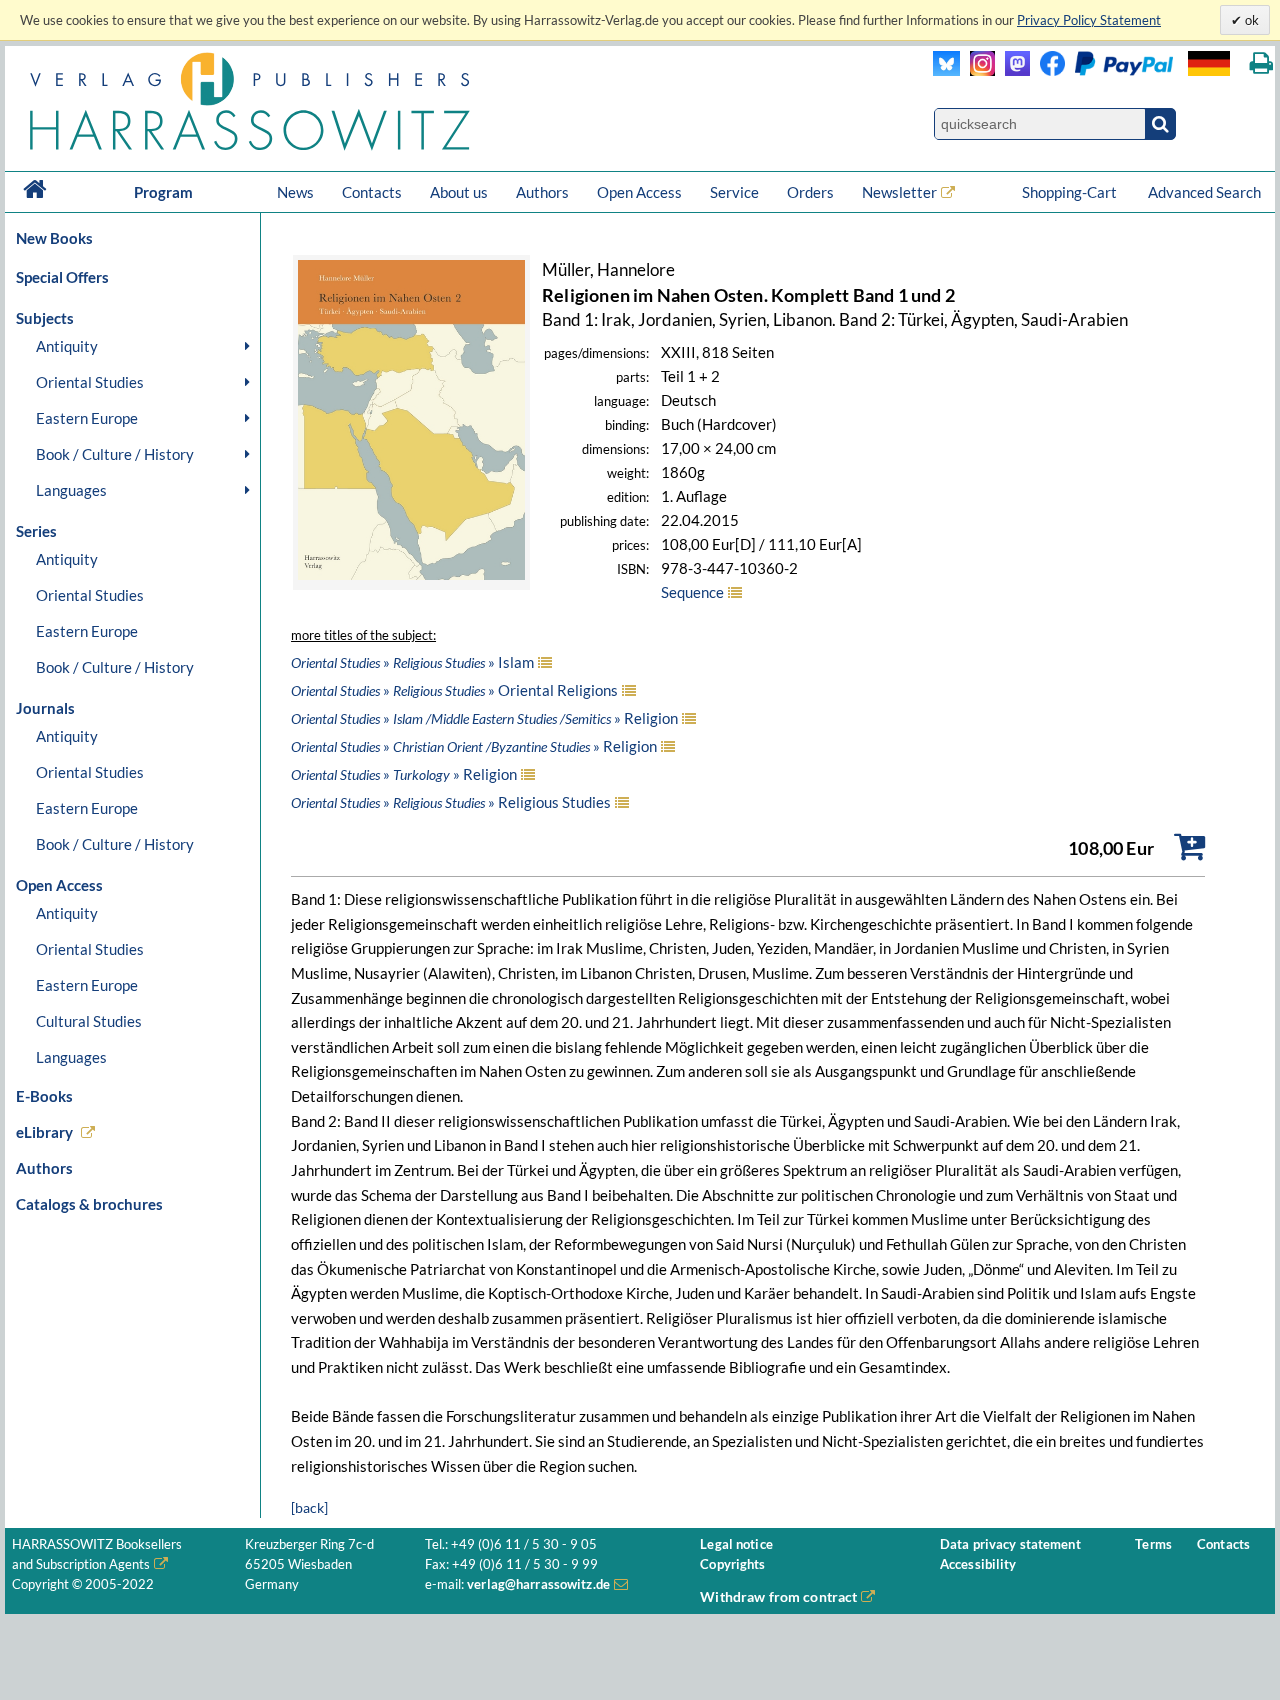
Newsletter (899, 192)
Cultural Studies (89, 1021)
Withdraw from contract (778, 1596)
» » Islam (412, 662)
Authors (542, 192)
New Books (54, 238)
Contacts (372, 192)
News (295, 192)
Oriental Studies (90, 382)
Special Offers (62, 277)
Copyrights (732, 1564)
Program (163, 192)
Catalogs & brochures (89, 1204)
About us (459, 192)
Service (734, 192)
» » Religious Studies (451, 802)
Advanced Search (1204, 192)
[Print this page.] (1261, 63)
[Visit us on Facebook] (1101, 70)
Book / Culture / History (115, 454)
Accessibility (978, 1564)
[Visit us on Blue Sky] (946, 70)
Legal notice (736, 1544)
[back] (309, 1507)
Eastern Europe (87, 418)
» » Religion (484, 718)
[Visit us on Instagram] (977, 70)
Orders (810, 192)
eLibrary (44, 1132)
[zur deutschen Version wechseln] (1209, 63)
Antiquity (67, 346)
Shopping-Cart (1071, 192)
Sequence (692, 592)
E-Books (44, 1096)
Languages (71, 490)
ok (1250, 20)
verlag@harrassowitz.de (538, 1584)
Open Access (639, 192)
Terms (1153, 1544)
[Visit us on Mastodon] (1012, 70)
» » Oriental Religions (454, 690)
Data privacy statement (1010, 1544)
